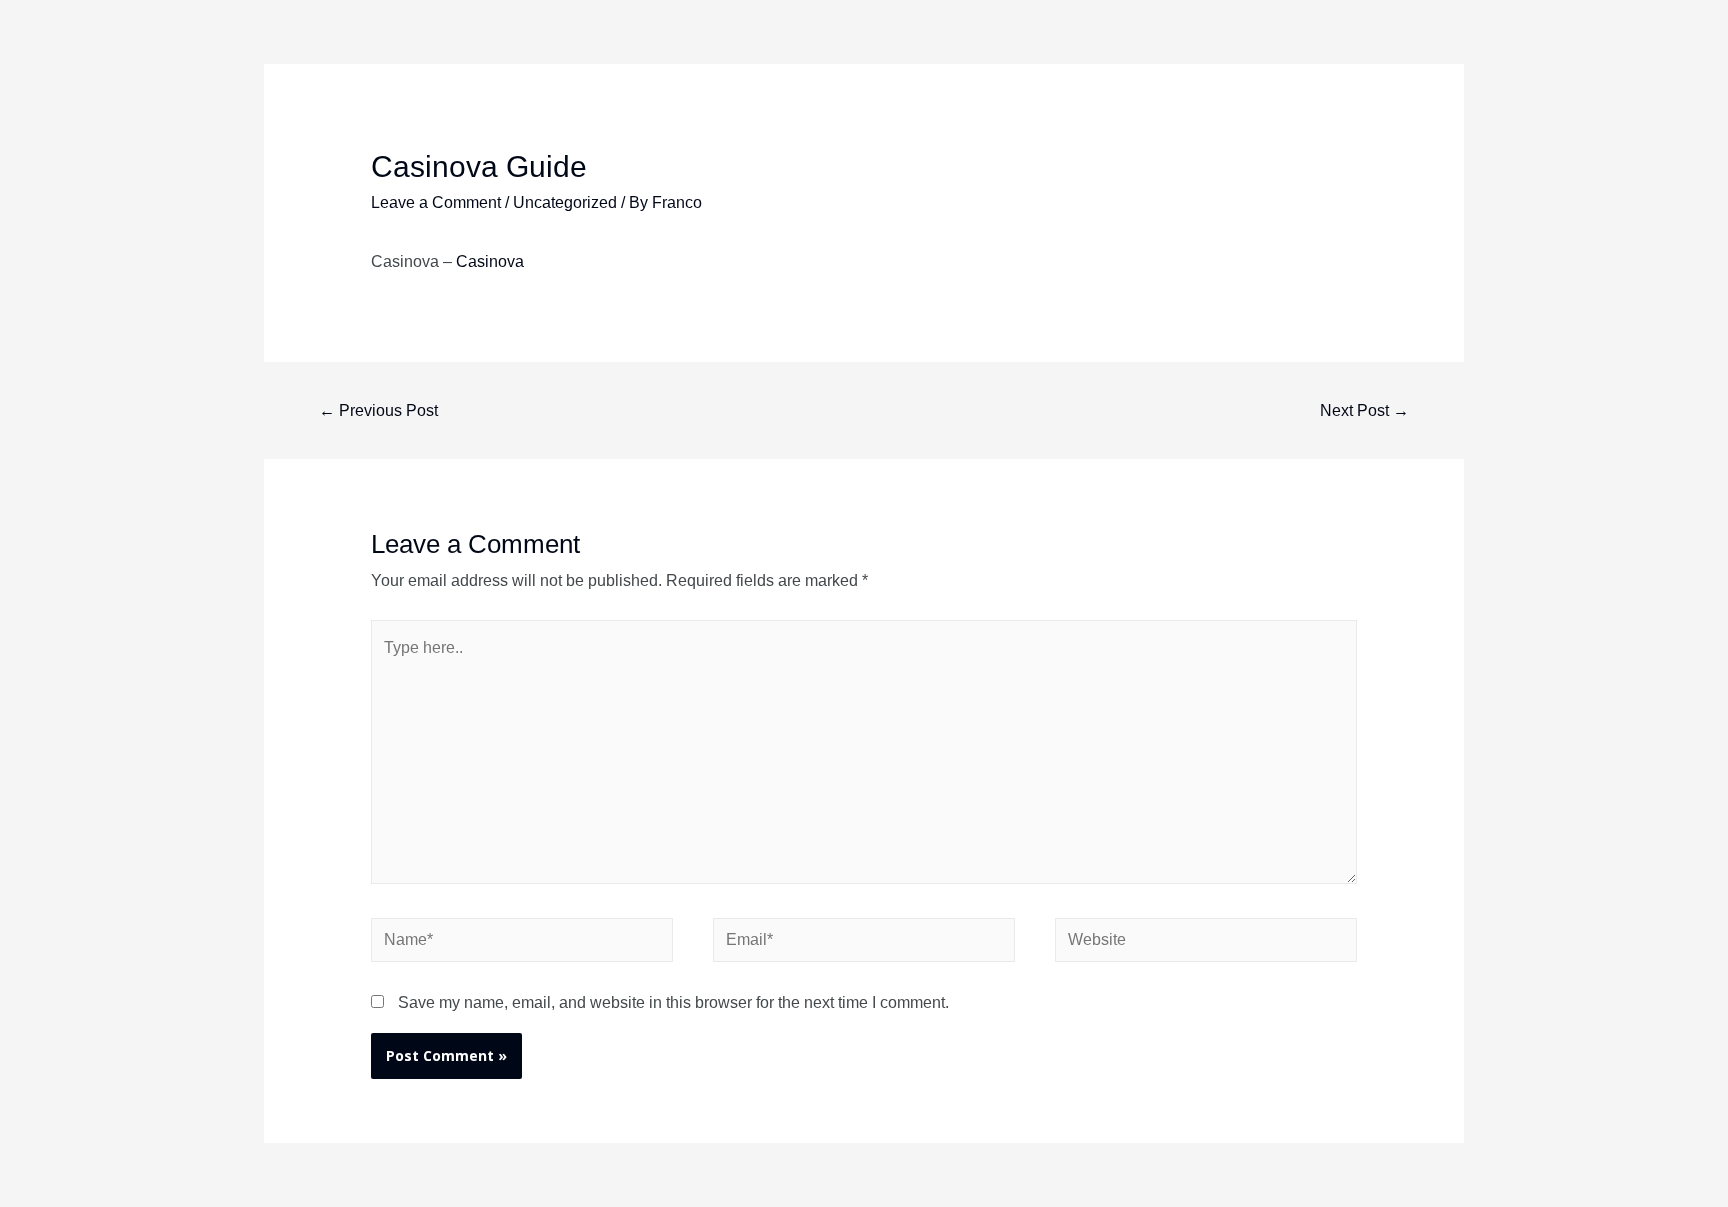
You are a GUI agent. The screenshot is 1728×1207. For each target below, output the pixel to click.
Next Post (1364, 410)
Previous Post (378, 410)
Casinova (490, 261)
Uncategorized (565, 202)
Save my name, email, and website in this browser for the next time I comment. (673, 1002)
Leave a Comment (436, 202)
